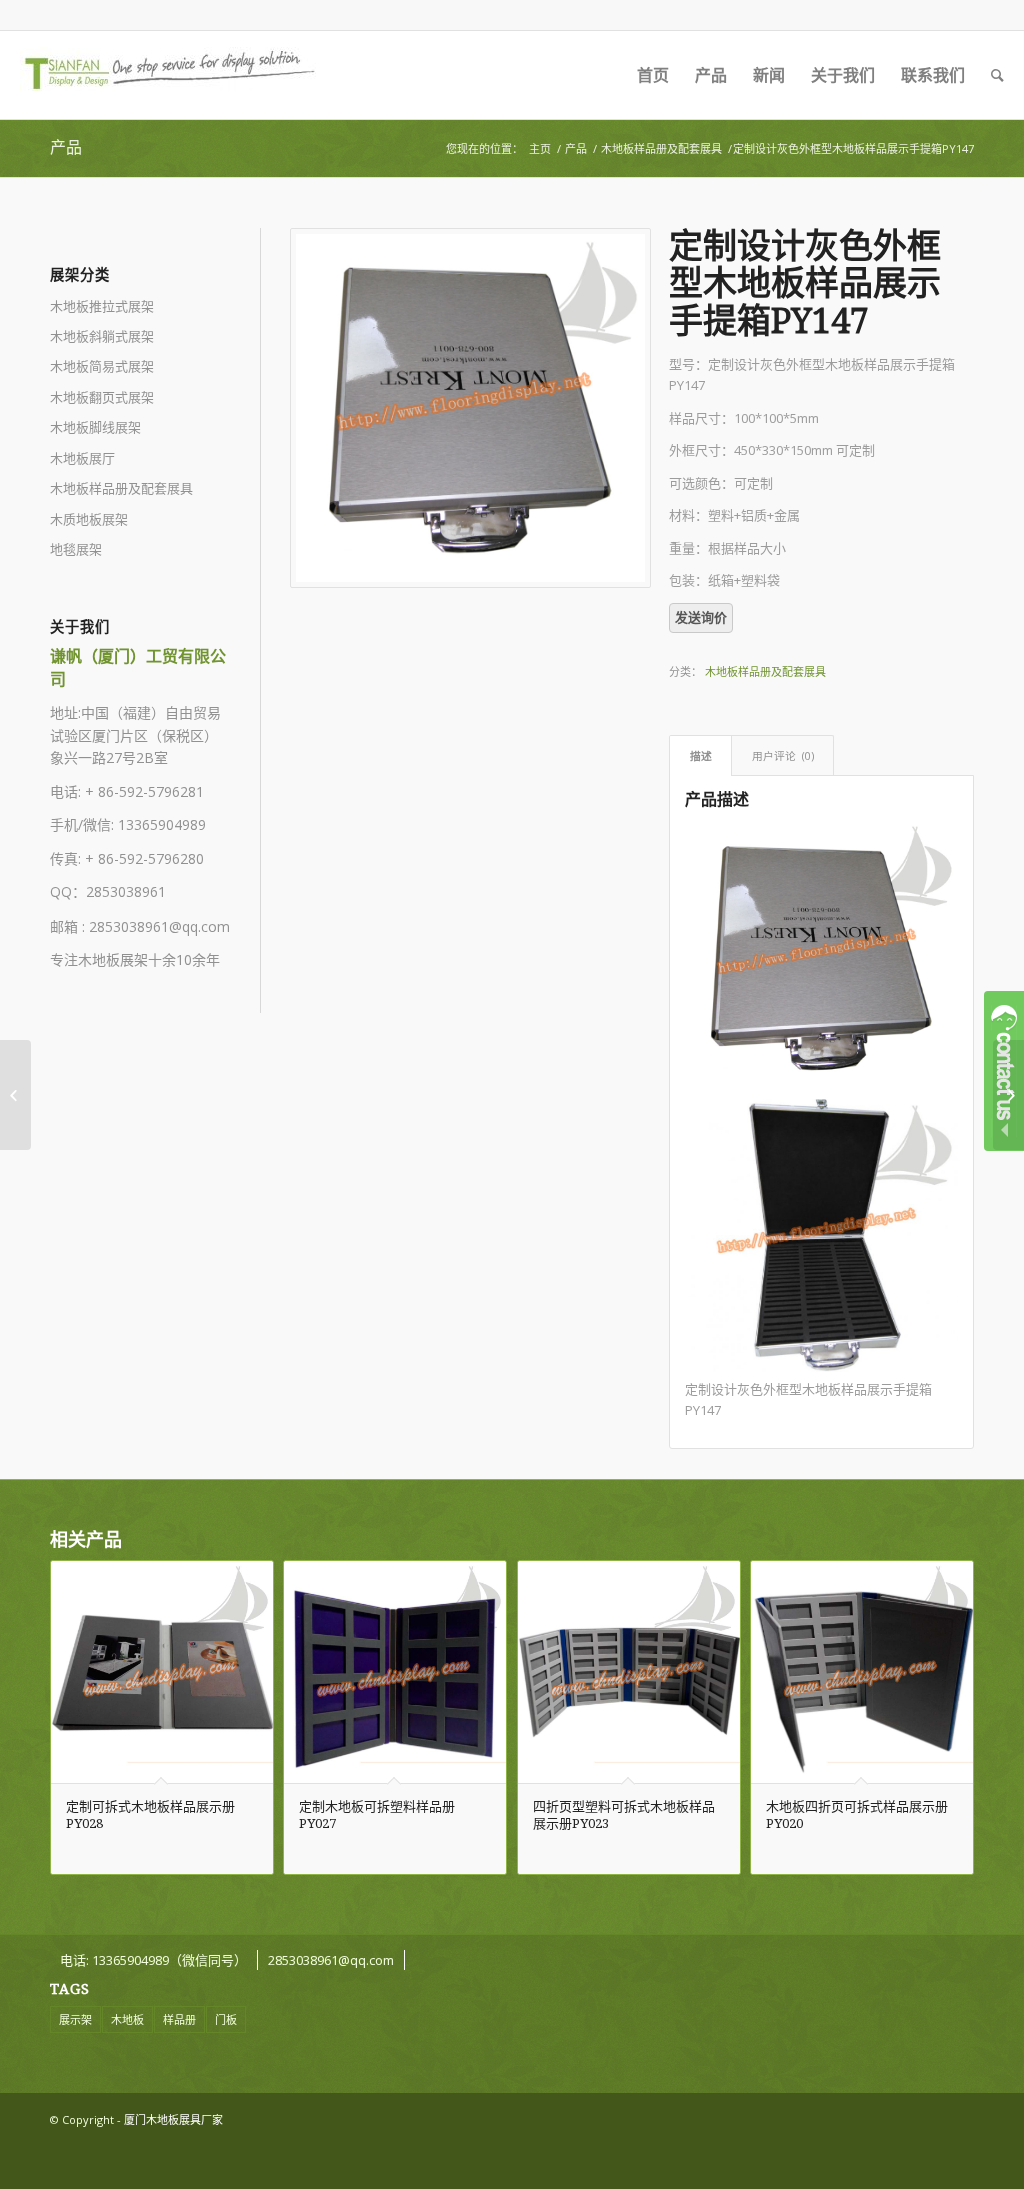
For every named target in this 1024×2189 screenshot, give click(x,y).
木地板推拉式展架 (102, 306)
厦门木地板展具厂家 (173, 2119)
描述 (701, 755)
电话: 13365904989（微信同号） (153, 1960)
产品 (66, 147)
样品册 (179, 2019)
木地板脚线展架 (95, 427)
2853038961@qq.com (159, 926)
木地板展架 (113, 959)
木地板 (127, 2019)
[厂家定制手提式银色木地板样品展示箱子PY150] (1008, 1095)
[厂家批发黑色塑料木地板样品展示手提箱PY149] (15, 1095)
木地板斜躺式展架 (102, 336)
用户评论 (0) (783, 755)
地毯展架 (76, 549)
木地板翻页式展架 (102, 397)
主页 (540, 148)
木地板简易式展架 (102, 366)
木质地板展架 (89, 519)
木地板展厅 (82, 458)
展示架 (75, 2019)
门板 (226, 2019)
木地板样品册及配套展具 (661, 148)
